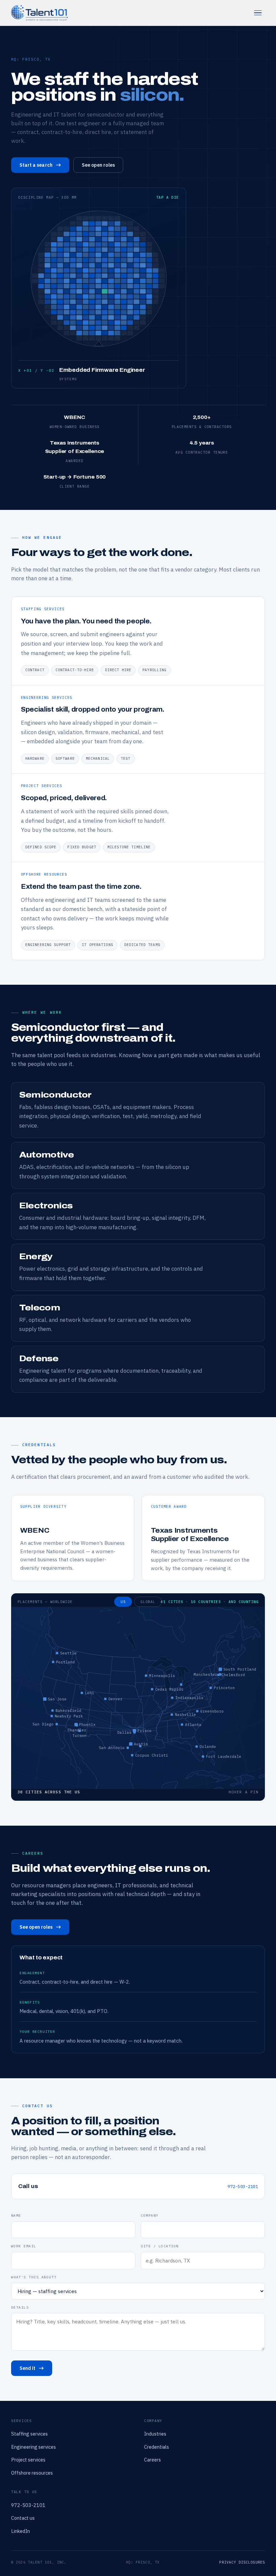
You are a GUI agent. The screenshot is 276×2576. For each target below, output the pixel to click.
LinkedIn (21, 2531)
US (123, 1602)
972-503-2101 (243, 2186)
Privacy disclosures (242, 2562)
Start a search (36, 165)
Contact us (23, 2518)
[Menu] (258, 13)
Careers (152, 2460)
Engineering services (33, 2447)
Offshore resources (32, 2473)
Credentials (157, 2447)
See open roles (98, 165)
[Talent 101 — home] (39, 13)
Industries (155, 2434)
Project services (28, 2460)
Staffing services (29, 2434)
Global (148, 1602)
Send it (28, 2368)
